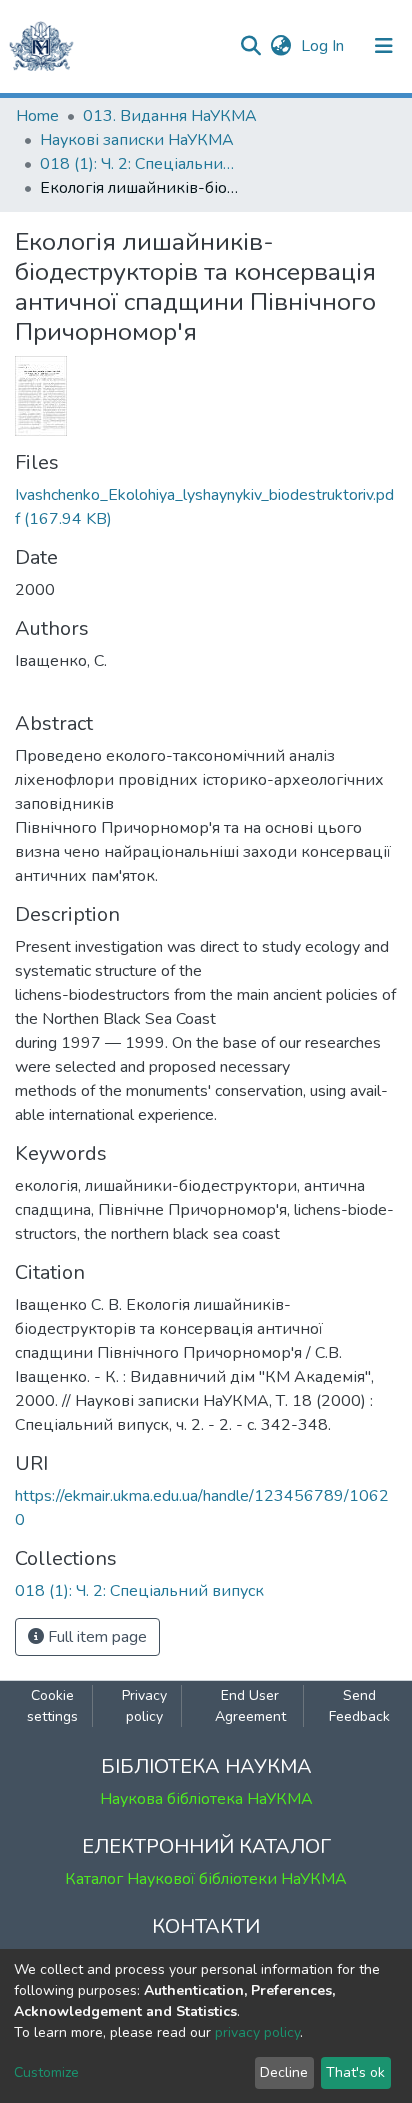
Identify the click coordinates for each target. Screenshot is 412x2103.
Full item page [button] (95, 1637)
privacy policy (257, 2032)
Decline (284, 2072)
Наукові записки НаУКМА (137, 140)
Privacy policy (144, 1706)
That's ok (355, 2072)
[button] (280, 46)
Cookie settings (52, 1706)
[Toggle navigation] (384, 46)
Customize (46, 2072)
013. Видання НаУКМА (170, 116)
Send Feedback (359, 1706)
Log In (324, 46)
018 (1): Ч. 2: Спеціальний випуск (140, 164)
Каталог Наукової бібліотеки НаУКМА (206, 1879)
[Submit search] (250, 46)
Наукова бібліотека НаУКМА (206, 1799)
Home (37, 116)
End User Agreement (250, 1706)
